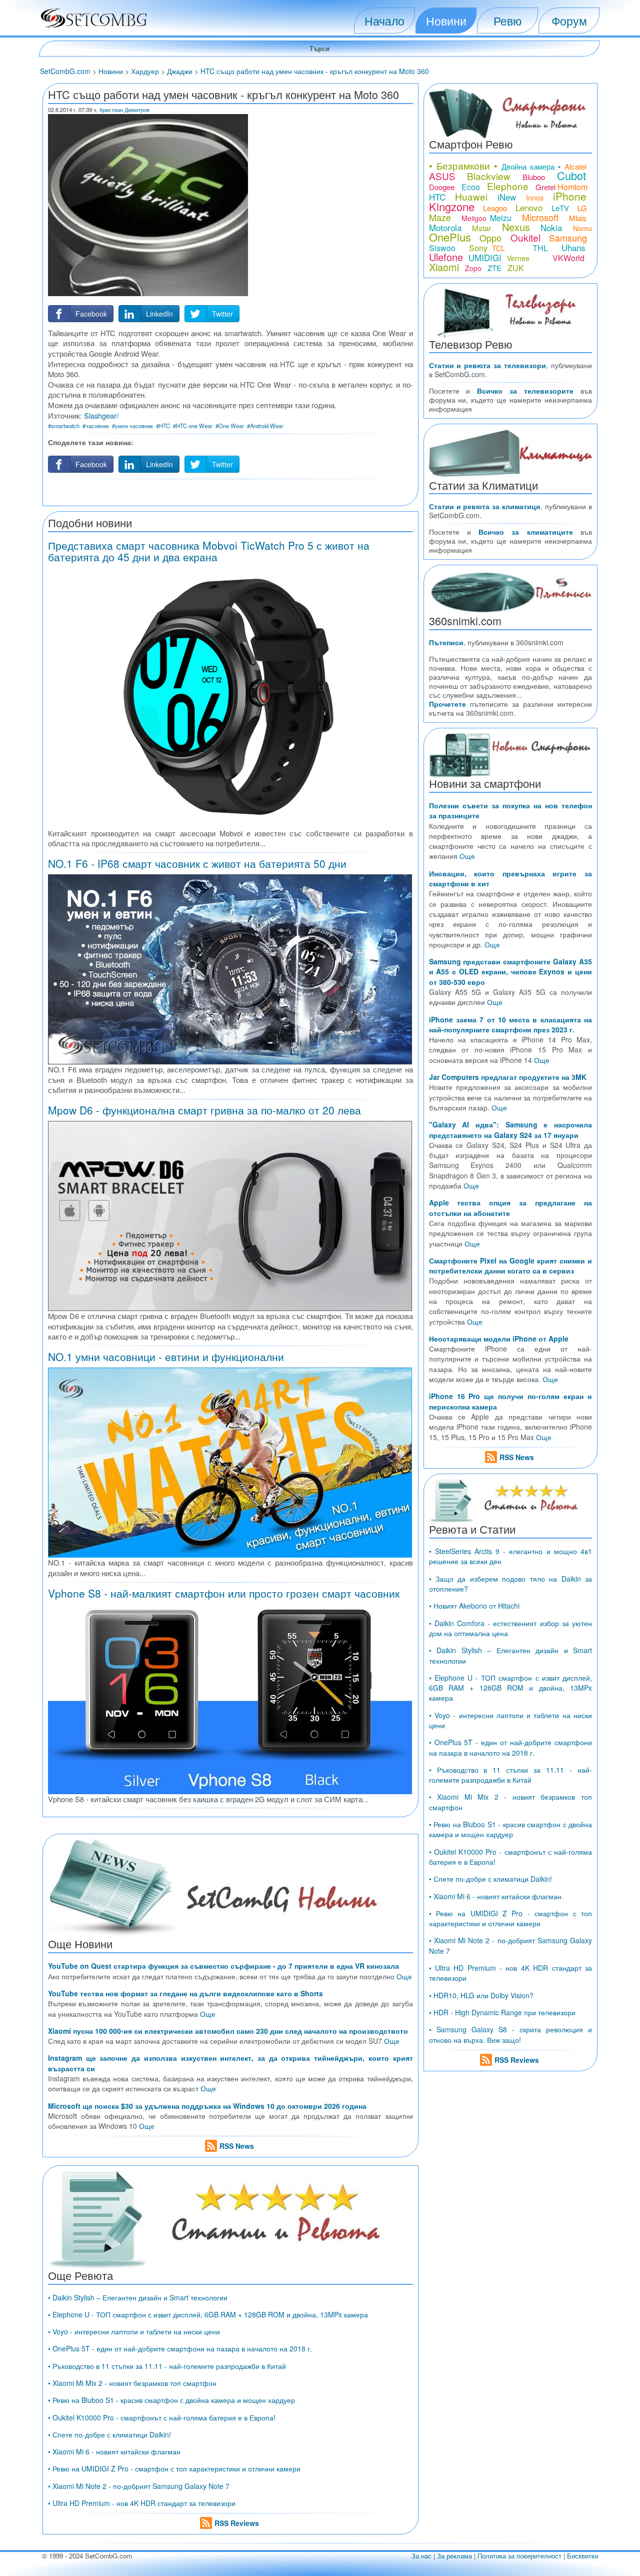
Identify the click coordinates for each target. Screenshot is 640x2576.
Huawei (471, 196)
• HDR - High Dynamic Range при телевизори (502, 2012)
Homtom (572, 187)
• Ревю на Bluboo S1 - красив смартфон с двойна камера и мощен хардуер (171, 2400)
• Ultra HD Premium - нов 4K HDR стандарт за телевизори (142, 2503)
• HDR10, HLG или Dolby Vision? (481, 1995)
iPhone (570, 196)
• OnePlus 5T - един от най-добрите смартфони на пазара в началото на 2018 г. (180, 2348)
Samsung (568, 238)
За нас (421, 2556)
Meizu (501, 218)
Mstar (481, 228)
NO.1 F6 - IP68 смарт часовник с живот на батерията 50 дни (197, 863)
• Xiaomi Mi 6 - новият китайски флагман (114, 2451)
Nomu (582, 228)
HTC (437, 197)
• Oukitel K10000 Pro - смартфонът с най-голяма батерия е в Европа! (162, 2417)
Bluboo (534, 177)
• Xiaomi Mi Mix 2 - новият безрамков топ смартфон (132, 2383)
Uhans (573, 247)
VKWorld (568, 258)
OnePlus (450, 237)
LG (582, 208)
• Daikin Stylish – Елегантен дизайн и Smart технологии (138, 2297)
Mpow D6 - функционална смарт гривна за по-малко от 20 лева (204, 1110)
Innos (535, 198)
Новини (446, 21)
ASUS (442, 176)
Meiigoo (474, 218)
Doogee (442, 187)
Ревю (507, 21)
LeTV (560, 208)
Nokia (551, 227)
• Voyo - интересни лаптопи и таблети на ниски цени (134, 2331)
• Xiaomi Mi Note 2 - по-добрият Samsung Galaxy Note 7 (139, 2486)
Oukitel (525, 237)
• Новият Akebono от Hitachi (474, 1606)
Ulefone (446, 257)
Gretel (545, 187)
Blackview (489, 176)
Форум (569, 21)
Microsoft (540, 217)
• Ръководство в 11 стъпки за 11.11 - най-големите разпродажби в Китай (167, 2366)
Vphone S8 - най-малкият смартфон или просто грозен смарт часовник (224, 1593)
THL (540, 248)
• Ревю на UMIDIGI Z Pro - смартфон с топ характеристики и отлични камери (174, 2468)
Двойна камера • (531, 166)
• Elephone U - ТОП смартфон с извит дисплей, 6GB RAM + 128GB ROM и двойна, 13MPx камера (208, 2314)
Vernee (518, 258)
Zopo (473, 268)
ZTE (494, 268)
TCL (498, 248)
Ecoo (471, 187)
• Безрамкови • (463, 165)
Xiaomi (444, 267)
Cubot (571, 175)
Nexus (516, 227)
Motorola (445, 227)
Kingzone (452, 206)
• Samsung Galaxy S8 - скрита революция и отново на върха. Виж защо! (510, 2034)
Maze (440, 217)
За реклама (454, 2556)
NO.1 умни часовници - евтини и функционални (166, 1357)
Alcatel (575, 166)
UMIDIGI (485, 257)
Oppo (490, 238)
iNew (507, 197)
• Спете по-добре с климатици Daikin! (109, 2434)
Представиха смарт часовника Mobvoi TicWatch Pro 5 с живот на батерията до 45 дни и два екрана (209, 551)
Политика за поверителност (519, 2556)
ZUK (516, 268)
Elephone (508, 186)
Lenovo (529, 207)
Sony (478, 248)
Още (404, 1976)
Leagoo (495, 208)
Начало (384, 21)
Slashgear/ (101, 415)
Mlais (578, 218)
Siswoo (442, 248)
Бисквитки (582, 2556)
